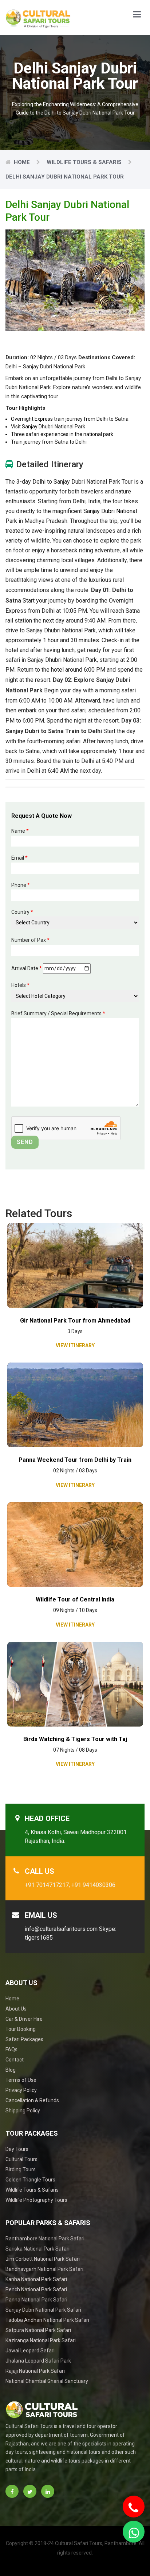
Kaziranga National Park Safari (41, 2340)
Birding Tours (21, 2169)
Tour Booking (21, 2029)
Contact (15, 2060)
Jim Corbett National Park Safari (43, 2259)
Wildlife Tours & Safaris (84, 162)
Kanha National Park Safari (36, 2279)
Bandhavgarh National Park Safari (44, 2269)
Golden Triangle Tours (30, 2180)
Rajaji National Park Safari (35, 2371)
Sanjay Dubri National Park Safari (43, 2310)
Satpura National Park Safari (38, 2330)
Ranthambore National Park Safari (45, 2239)
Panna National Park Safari (36, 2300)
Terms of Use (21, 2080)
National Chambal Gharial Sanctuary (47, 2381)
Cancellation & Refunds (32, 2100)
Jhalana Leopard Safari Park (38, 2361)
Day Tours (17, 2149)
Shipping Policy (23, 2111)
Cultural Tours (21, 2159)
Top (136, 2555)
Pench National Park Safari (36, 2289)
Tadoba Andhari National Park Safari (47, 2320)
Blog (11, 2070)
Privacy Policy (21, 2090)
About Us (16, 2009)
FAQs (11, 2049)
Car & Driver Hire (24, 2019)
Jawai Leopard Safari (30, 2351)
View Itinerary (75, 1345)
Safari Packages (24, 2039)
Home (22, 162)
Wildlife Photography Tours (36, 2200)
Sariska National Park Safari (37, 2249)
